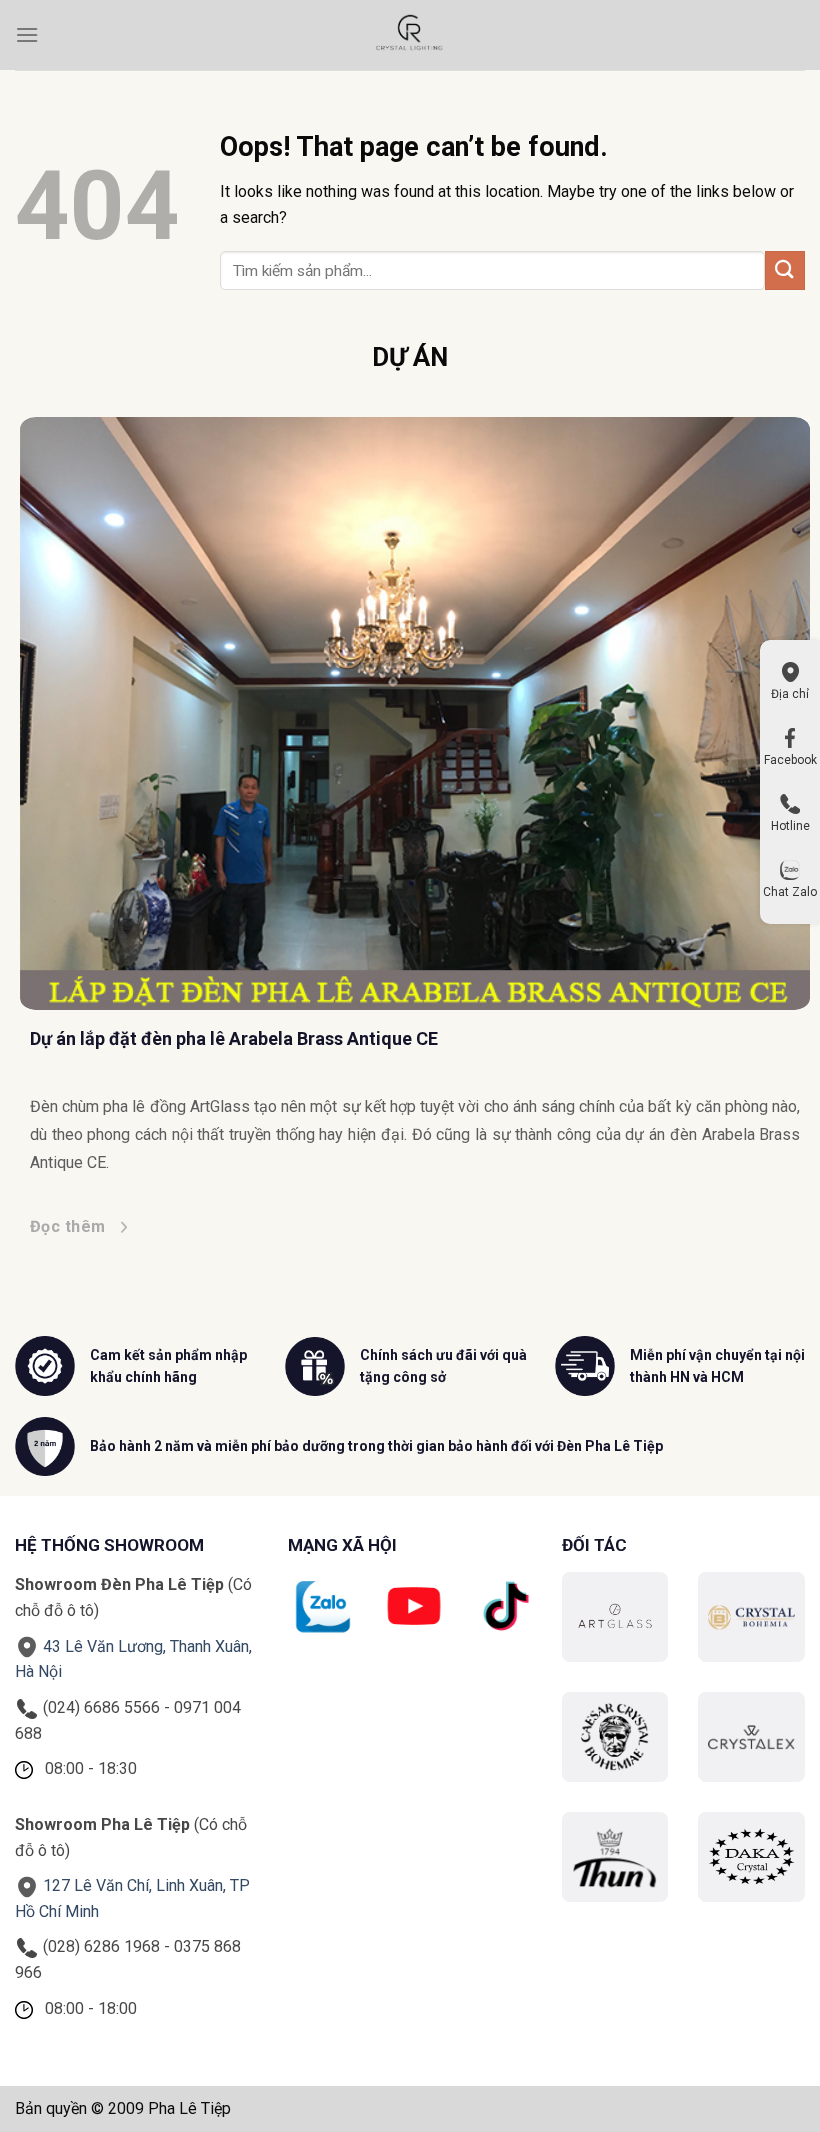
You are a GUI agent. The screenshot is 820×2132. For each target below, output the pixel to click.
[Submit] (785, 270)
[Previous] (57, 811)
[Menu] (27, 34)
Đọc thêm (63, 1226)
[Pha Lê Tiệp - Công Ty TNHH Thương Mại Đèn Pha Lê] (410, 35)
